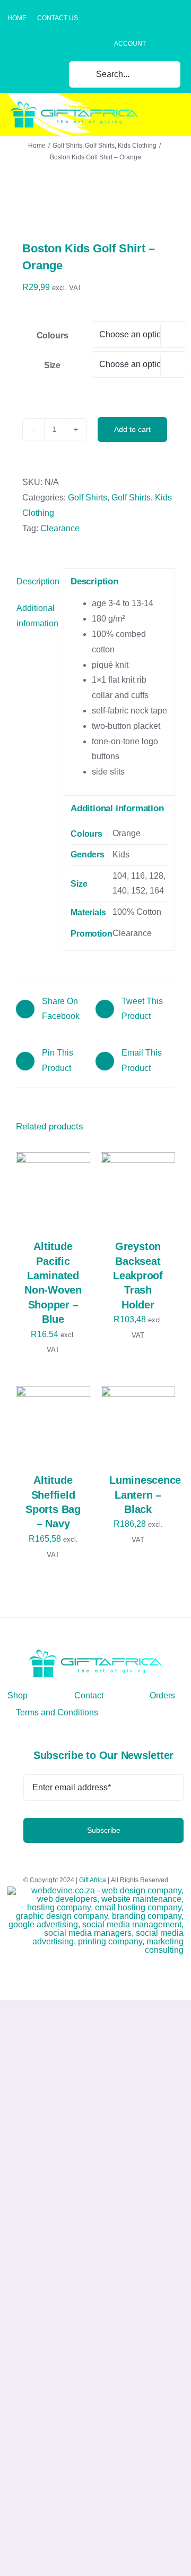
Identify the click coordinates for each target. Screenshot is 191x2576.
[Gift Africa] (95, 1653)
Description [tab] (37, 581)
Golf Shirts (88, 498)
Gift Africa (93, 1880)
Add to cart (132, 429)
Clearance (60, 528)
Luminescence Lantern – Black (145, 1495)
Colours (53, 335)
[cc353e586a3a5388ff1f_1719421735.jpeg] (95, 206)
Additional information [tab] (37, 616)
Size (52, 365)
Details (39, 1201)
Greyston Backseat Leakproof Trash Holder (138, 1276)
